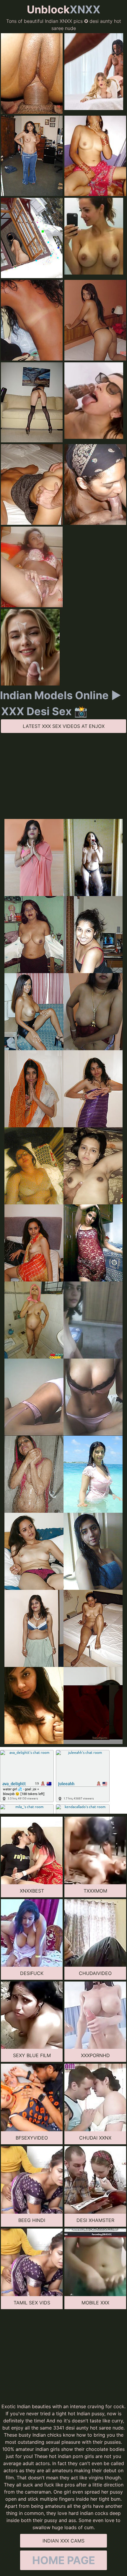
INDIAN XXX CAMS (63, 2541)
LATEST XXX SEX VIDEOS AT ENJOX (64, 726)
